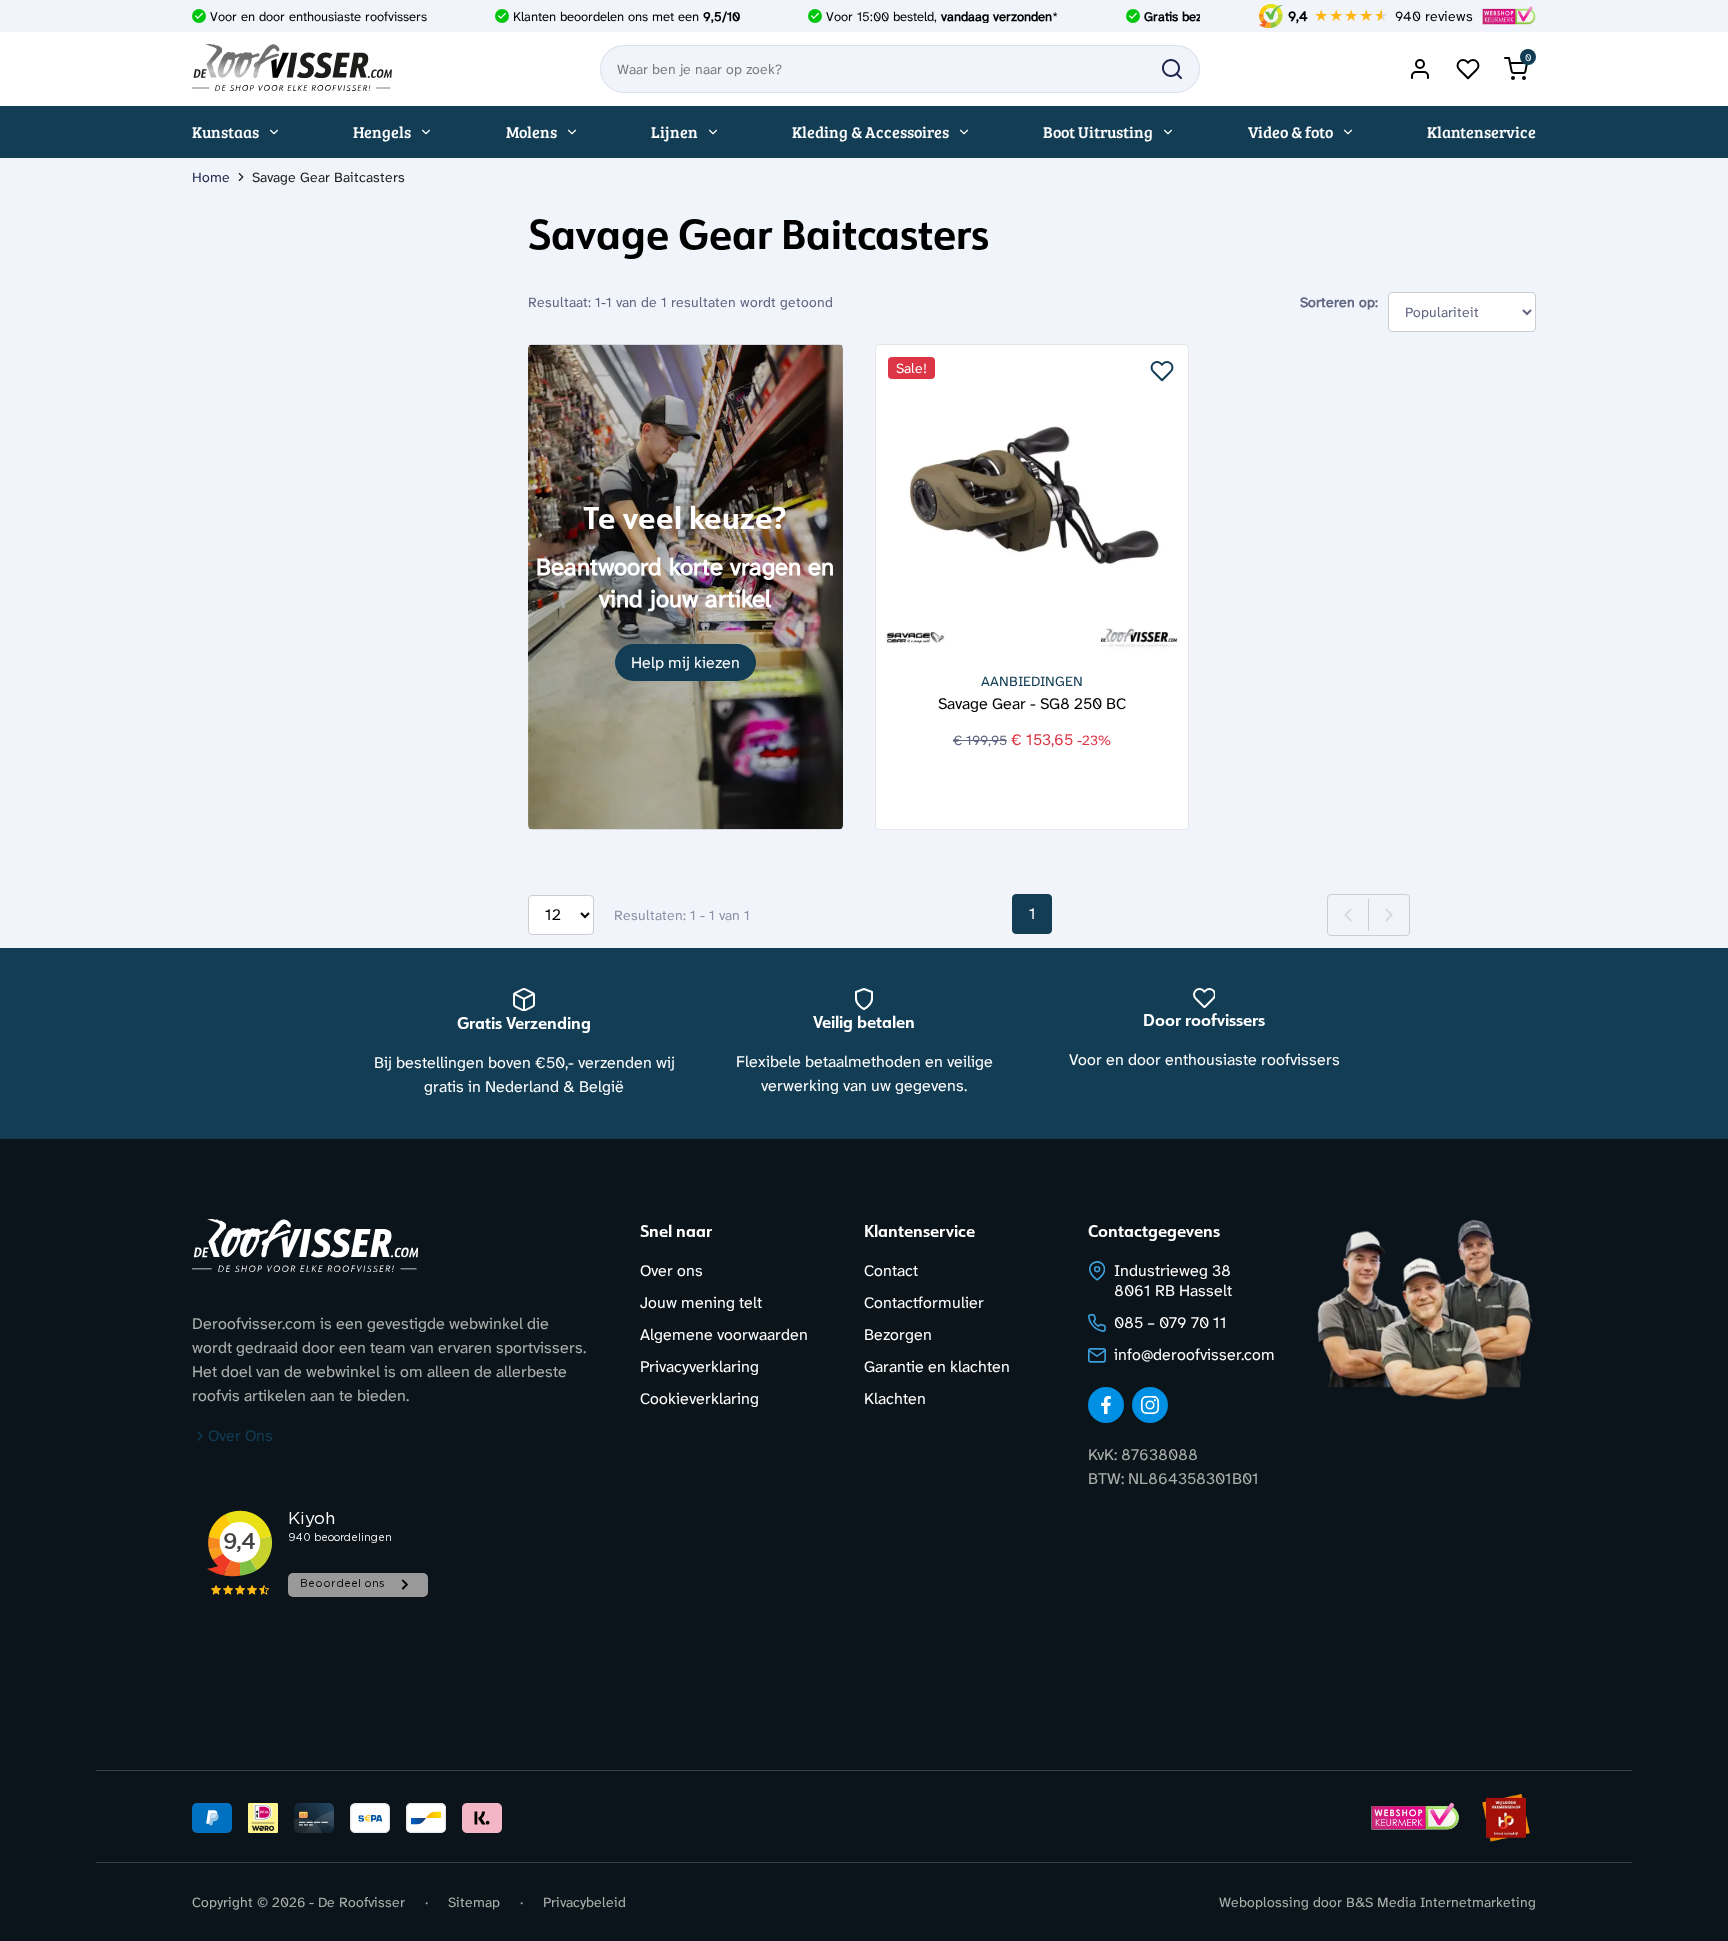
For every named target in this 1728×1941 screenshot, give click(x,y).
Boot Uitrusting (1098, 131)
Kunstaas (225, 131)
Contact (891, 1270)
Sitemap (474, 1902)
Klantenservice (1481, 131)
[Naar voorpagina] (292, 69)
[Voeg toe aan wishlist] (1162, 371)
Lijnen (674, 131)
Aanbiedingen (1032, 681)
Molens (531, 131)
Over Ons (240, 1435)
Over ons (671, 1270)
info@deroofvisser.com (1194, 1354)
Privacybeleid (584, 1902)
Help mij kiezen (685, 662)
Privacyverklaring (699, 1366)
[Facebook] (1106, 1405)
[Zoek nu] (1172, 69)
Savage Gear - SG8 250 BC (1032, 702)
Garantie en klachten (937, 1366)
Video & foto (1290, 131)
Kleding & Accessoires (870, 131)
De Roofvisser (361, 1902)
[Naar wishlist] (1468, 69)
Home (211, 177)
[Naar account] (1420, 69)
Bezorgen (898, 1334)
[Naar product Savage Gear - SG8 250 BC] (1032, 501)
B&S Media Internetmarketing (1441, 1902)
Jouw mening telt (701, 1302)
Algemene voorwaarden (724, 1334)
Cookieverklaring (699, 1398)
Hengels (382, 131)
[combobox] (900, 69)
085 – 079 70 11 (1170, 1322)
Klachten (895, 1398)
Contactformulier (924, 1302)
